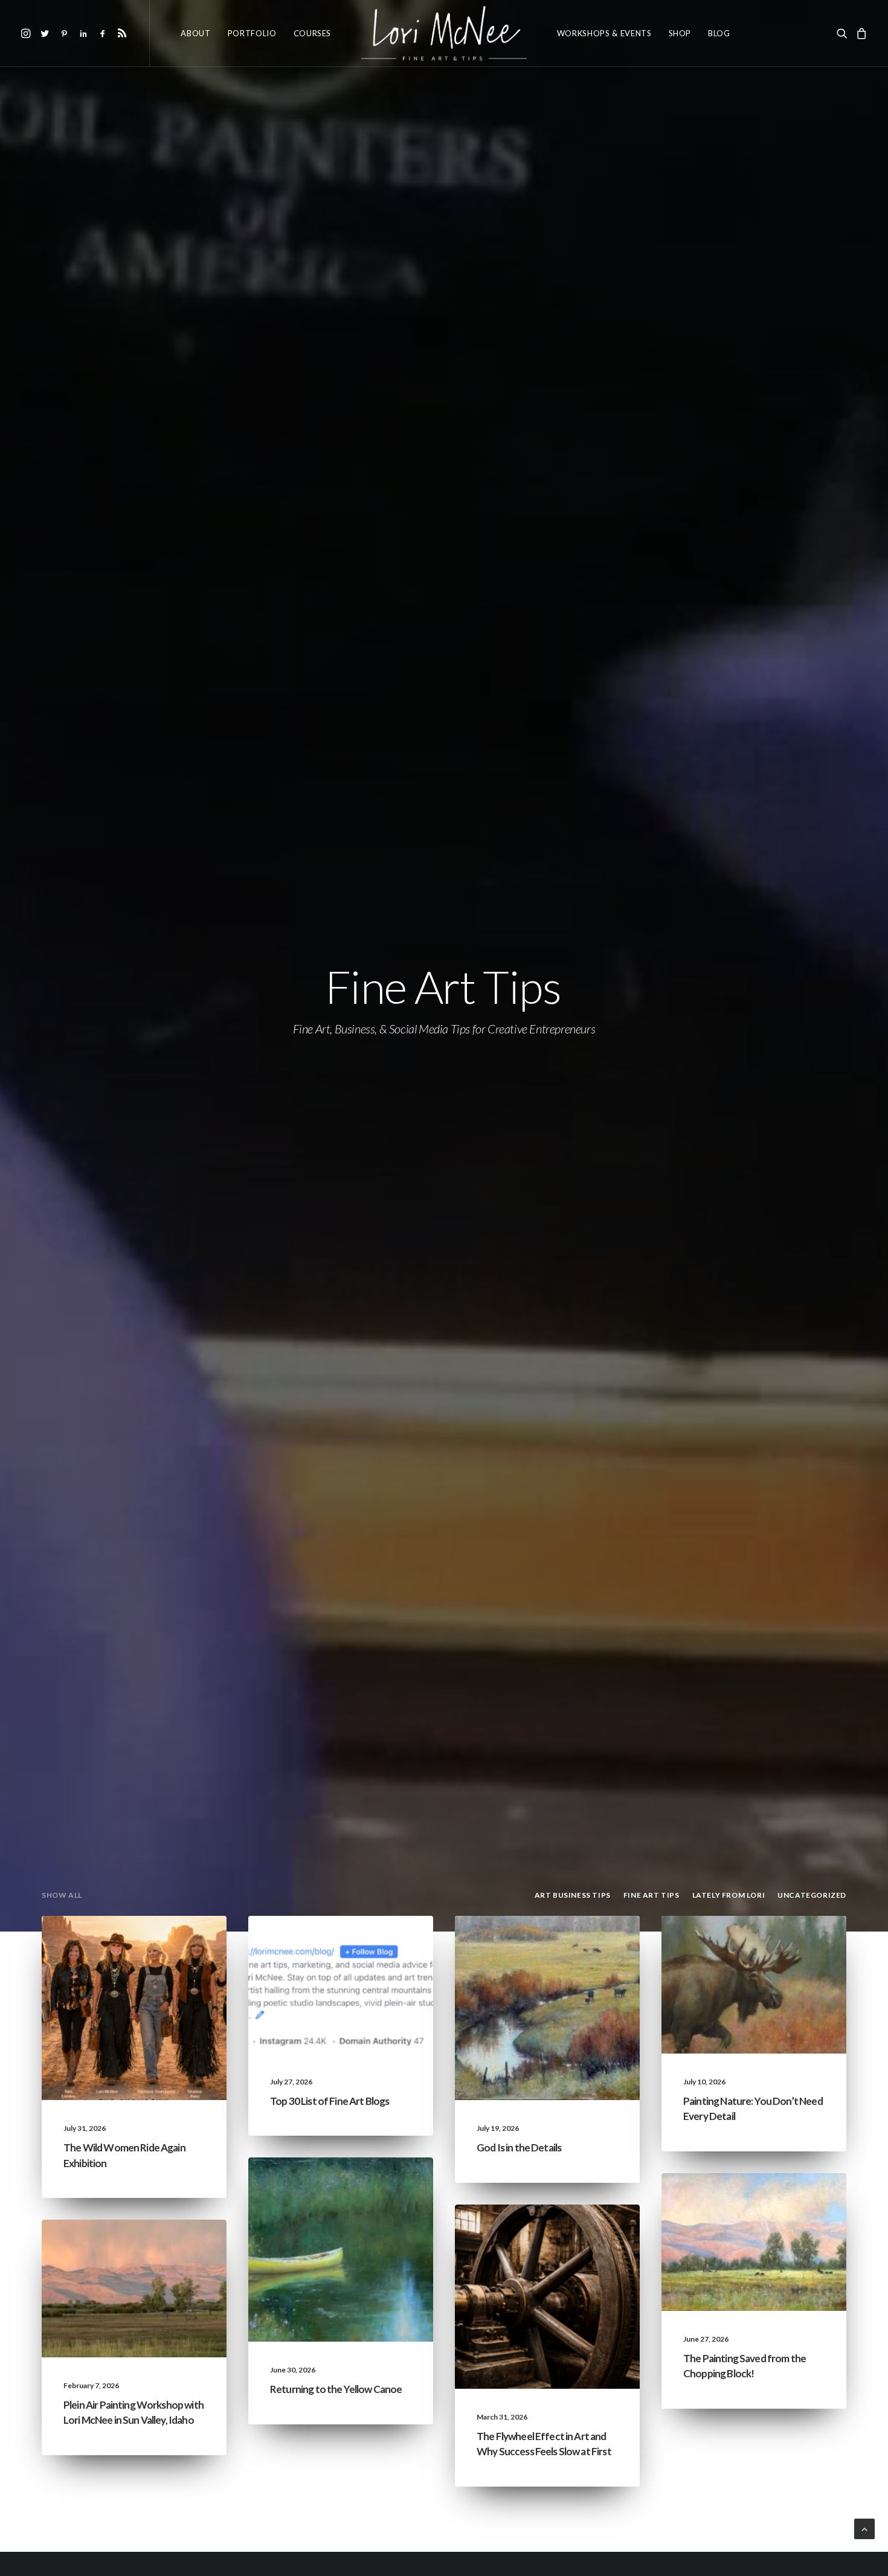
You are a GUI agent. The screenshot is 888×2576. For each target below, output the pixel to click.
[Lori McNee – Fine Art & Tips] (444, 33)
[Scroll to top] (864, 2527)
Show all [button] (62, 1895)
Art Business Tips (582, 2252)
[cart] (860, 33)
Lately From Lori (168, 1964)
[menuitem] (27, 33)
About (195, 33)
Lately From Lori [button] (729, 1895)
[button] (27, 33)
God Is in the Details (519, 2147)
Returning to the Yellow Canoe (336, 2389)
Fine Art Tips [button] (652, 1895)
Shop (680, 33)
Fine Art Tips (384, 1945)
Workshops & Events (604, 33)
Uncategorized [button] (812, 1895)
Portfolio (252, 33)
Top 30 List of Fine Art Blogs (330, 2101)
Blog (719, 33)
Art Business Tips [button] (573, 1895)
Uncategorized (170, 1945)
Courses (313, 33)
